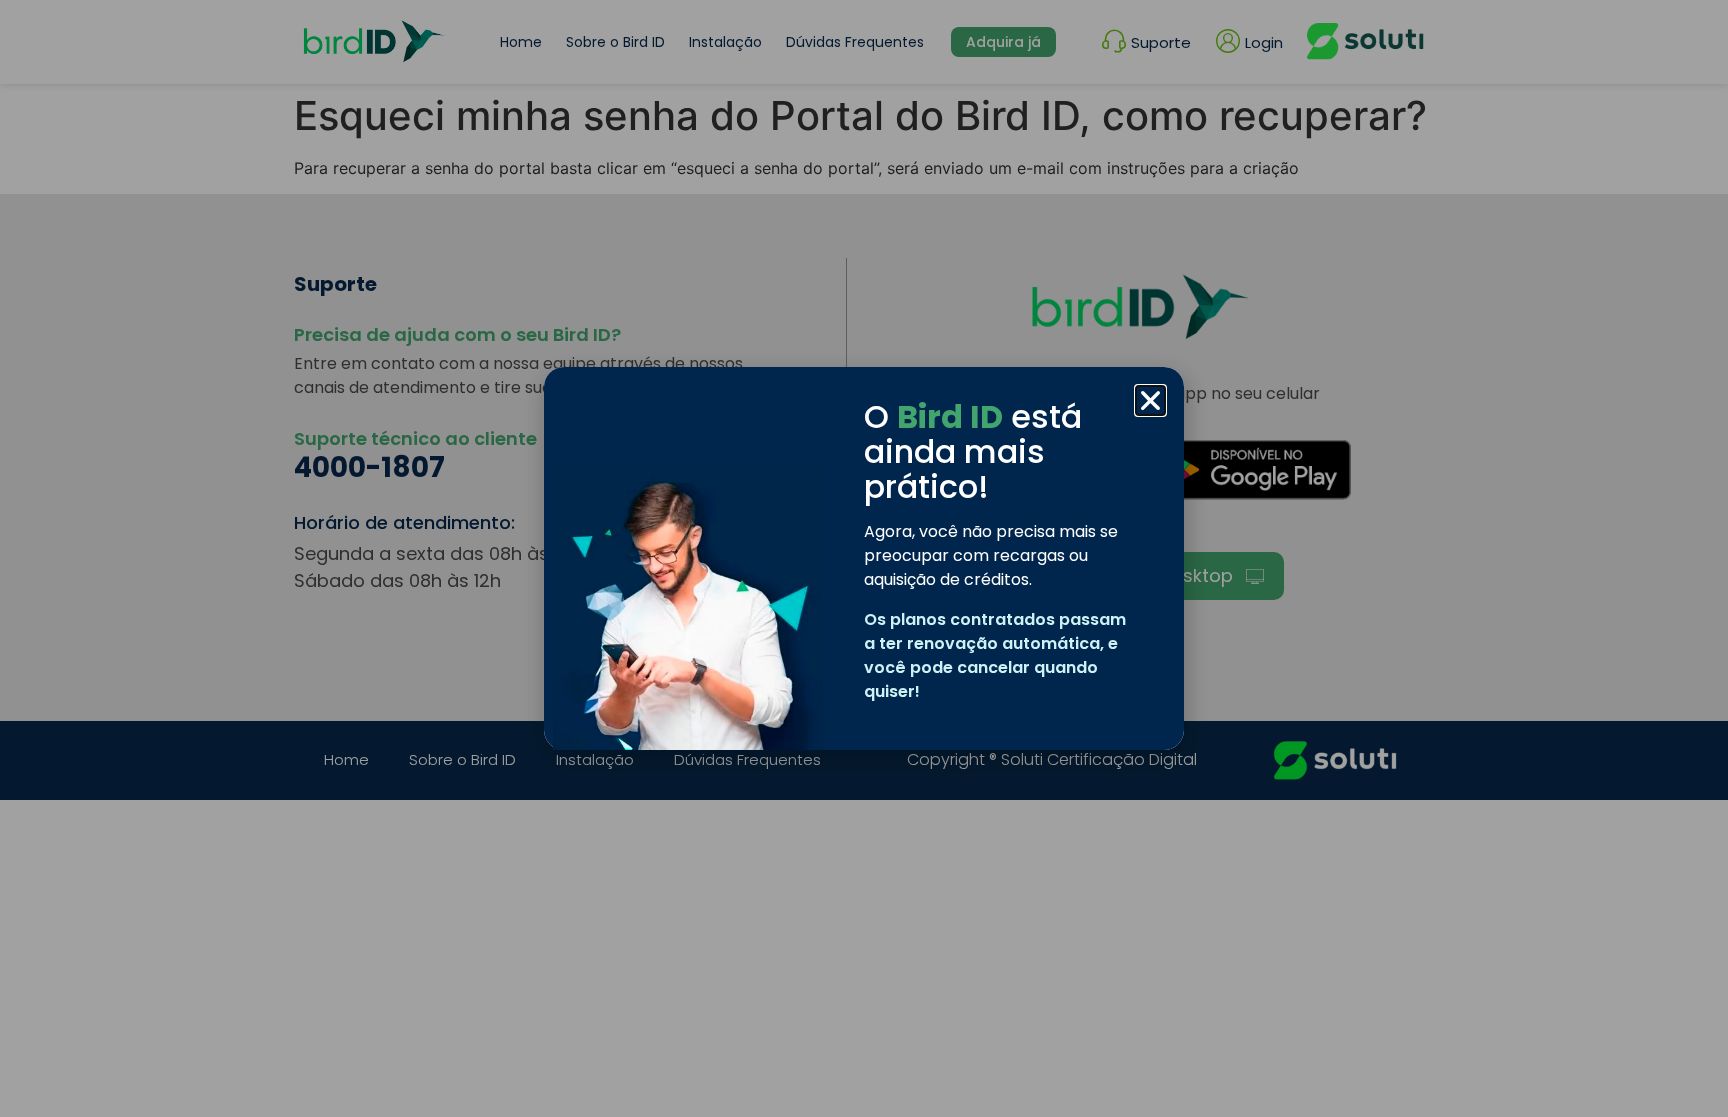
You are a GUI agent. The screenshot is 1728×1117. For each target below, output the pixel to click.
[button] (1150, 400)
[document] (864, 558)
